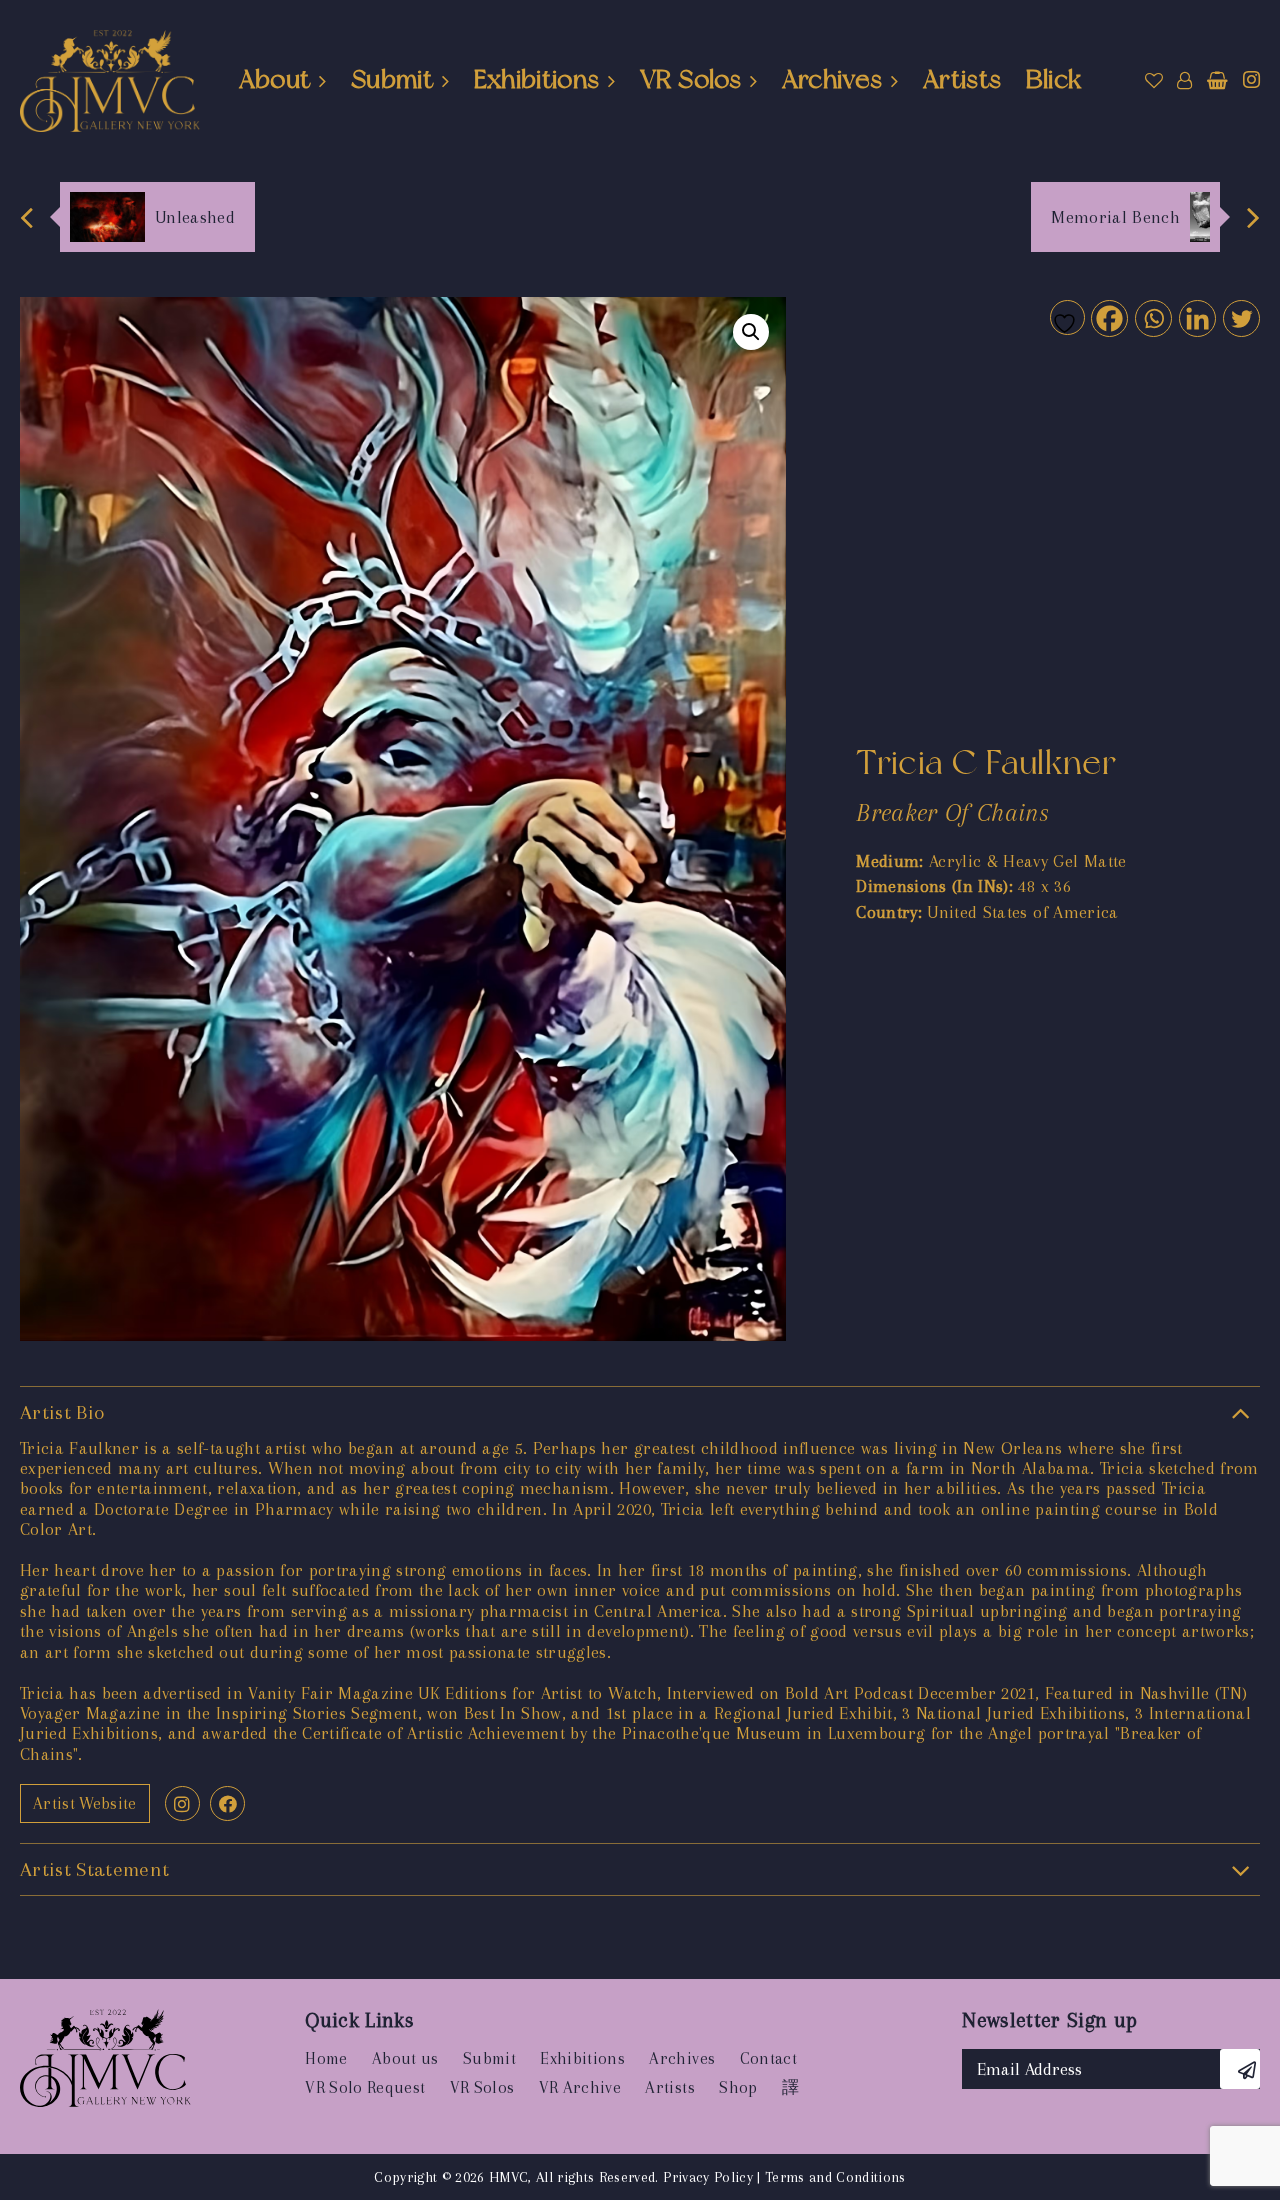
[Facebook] (1108, 317)
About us (405, 2058)
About (275, 79)
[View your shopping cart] (1217, 81)
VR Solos (690, 79)
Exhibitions (537, 79)
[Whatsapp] (1152, 317)
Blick (1054, 79)
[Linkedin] (1196, 317)
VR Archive (580, 2087)
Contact (768, 2058)
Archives (832, 79)
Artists (962, 79)
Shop (738, 2087)
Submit (392, 79)
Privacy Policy (708, 2177)
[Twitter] (1240, 317)
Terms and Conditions (835, 2177)
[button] (751, 332)
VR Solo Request (365, 2087)
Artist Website (85, 1803)
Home (326, 2058)
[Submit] (1240, 2069)
